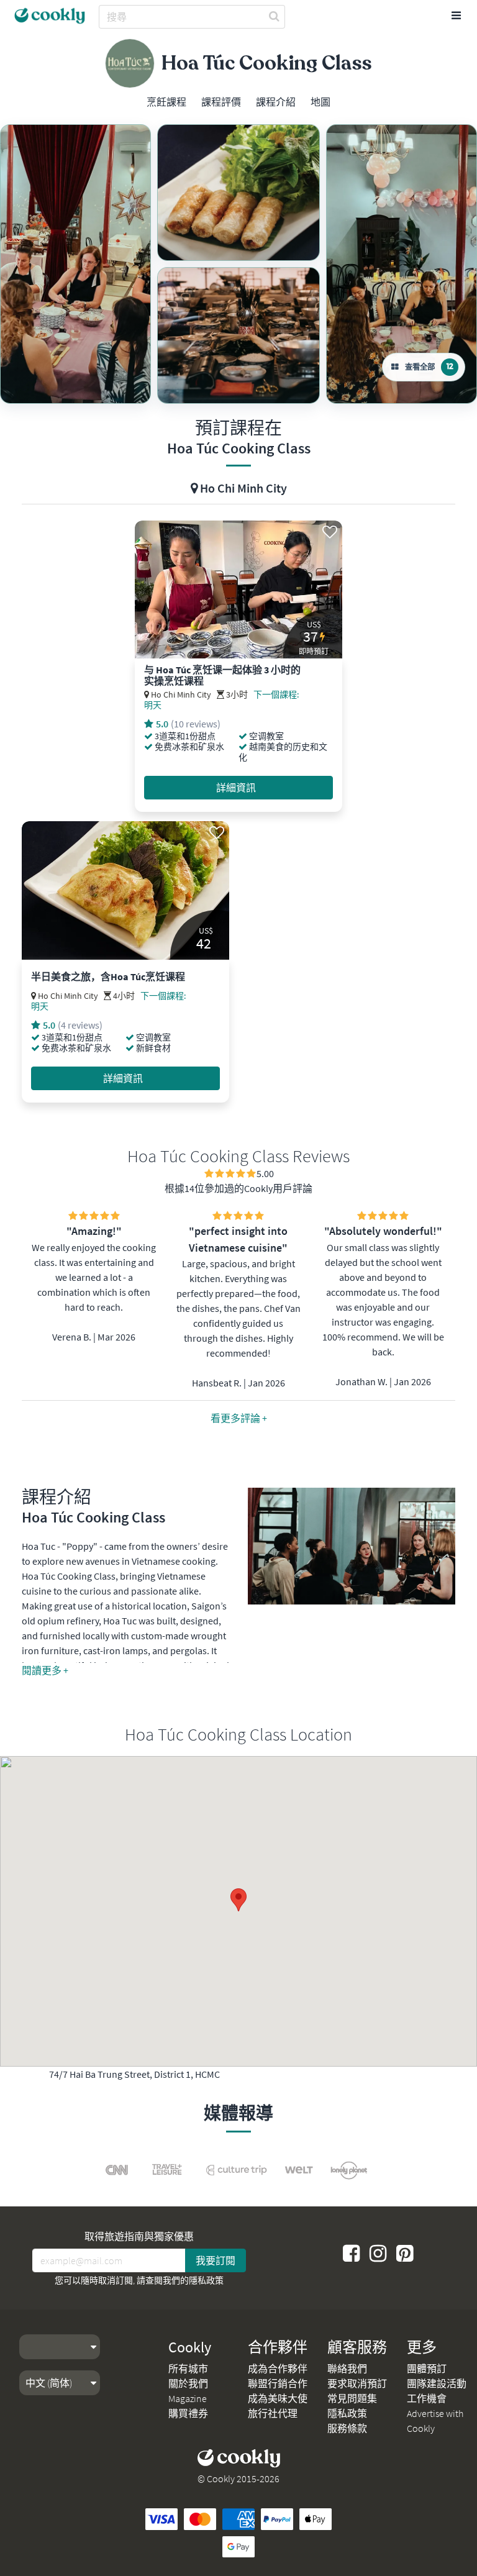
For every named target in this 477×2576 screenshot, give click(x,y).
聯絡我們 (347, 2369)
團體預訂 (427, 2369)
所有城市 (188, 2369)
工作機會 (427, 2398)
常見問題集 (352, 2398)
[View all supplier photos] (75, 264)
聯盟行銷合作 (278, 2383)
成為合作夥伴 (278, 2369)
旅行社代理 (273, 2413)
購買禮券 (188, 2413)
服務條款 (347, 2428)
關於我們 (188, 2383)
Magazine (188, 2398)
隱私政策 (206, 2280)
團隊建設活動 (437, 2383)
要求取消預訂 (357, 2383)
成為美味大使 (278, 2398)
